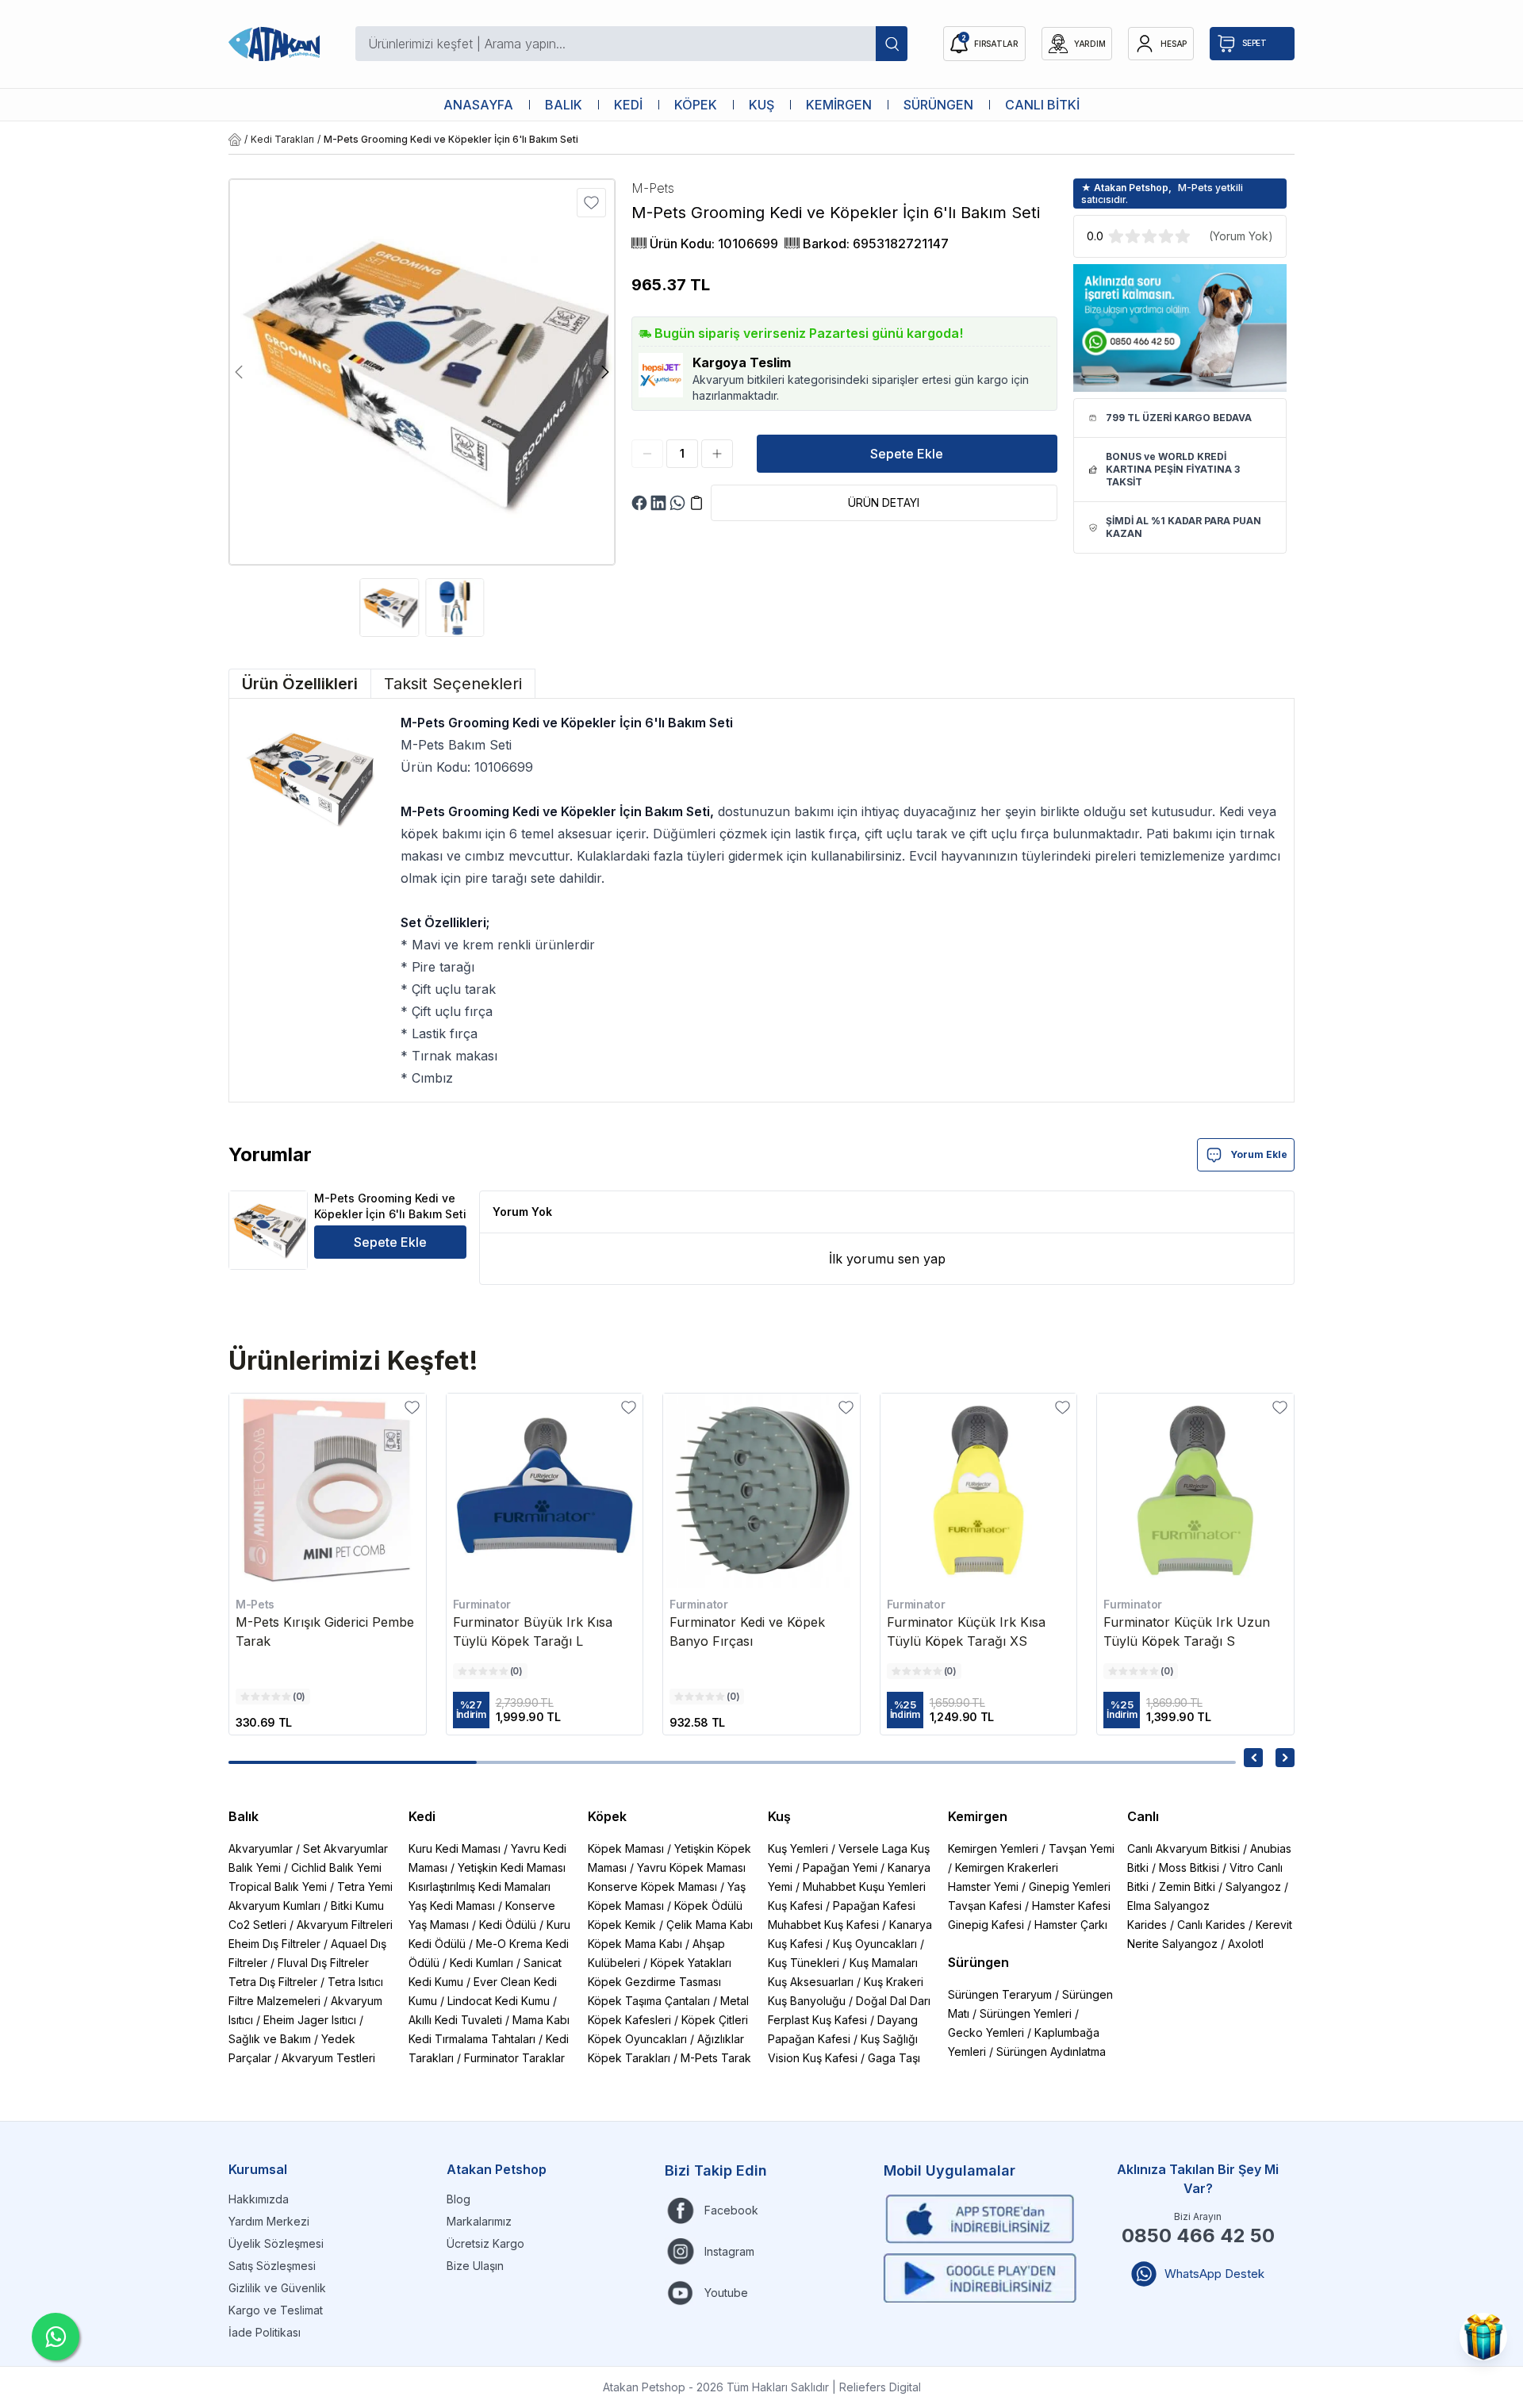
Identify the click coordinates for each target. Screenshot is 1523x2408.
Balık (244, 1816)
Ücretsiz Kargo (485, 2243)
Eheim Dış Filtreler (274, 1944)
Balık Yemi (255, 1867)
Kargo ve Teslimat (276, 2310)
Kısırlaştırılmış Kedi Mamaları (480, 1887)
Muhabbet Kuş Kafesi (823, 1925)
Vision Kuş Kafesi (813, 2058)
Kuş (779, 1816)
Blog (458, 2199)
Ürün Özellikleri (300, 684)
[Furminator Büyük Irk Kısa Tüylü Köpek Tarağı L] (545, 1492)
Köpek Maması (626, 1848)
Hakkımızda (259, 2199)
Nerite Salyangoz (1172, 1944)
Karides (1147, 1925)
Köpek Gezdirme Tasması (654, 1982)
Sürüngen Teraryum (1000, 1994)
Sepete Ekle (907, 454)
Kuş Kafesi (795, 1906)
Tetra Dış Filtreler (273, 1982)
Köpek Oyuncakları (637, 2039)
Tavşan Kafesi (985, 1906)
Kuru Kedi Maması (455, 1848)
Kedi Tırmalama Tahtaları (472, 2039)
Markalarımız (479, 2221)
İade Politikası (265, 2332)
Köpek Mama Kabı (635, 1944)
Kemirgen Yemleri (993, 1848)
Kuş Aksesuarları (811, 1982)
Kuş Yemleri (798, 1848)
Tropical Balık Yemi (278, 1887)
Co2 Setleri (257, 1925)
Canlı (1143, 1816)
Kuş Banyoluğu (807, 2001)
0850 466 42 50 (1198, 2235)
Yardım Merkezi (269, 2221)
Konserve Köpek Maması (652, 1887)
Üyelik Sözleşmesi (276, 2243)
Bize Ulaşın (475, 2266)
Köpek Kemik (622, 1925)
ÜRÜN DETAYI (884, 502)
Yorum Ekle (1259, 1154)
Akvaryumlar (261, 1848)
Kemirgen (978, 1816)
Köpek (607, 1816)
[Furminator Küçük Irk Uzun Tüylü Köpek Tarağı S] (1195, 1492)
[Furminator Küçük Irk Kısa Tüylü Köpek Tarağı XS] (979, 1492)
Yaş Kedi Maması (452, 1906)
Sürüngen (978, 1962)
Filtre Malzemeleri (274, 2001)
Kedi (422, 1816)
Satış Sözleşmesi (272, 2266)
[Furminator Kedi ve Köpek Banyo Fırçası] (761, 1492)
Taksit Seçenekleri (453, 684)
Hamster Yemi (983, 1887)
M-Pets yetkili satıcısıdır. (1162, 194)
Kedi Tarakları (282, 139)
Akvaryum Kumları (274, 1906)
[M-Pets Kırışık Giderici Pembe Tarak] (328, 1492)
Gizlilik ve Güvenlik (277, 2288)
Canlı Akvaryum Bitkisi (1183, 1848)
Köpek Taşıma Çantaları (649, 2001)
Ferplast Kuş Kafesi (817, 2020)
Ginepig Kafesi (986, 1925)
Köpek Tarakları (629, 2058)
